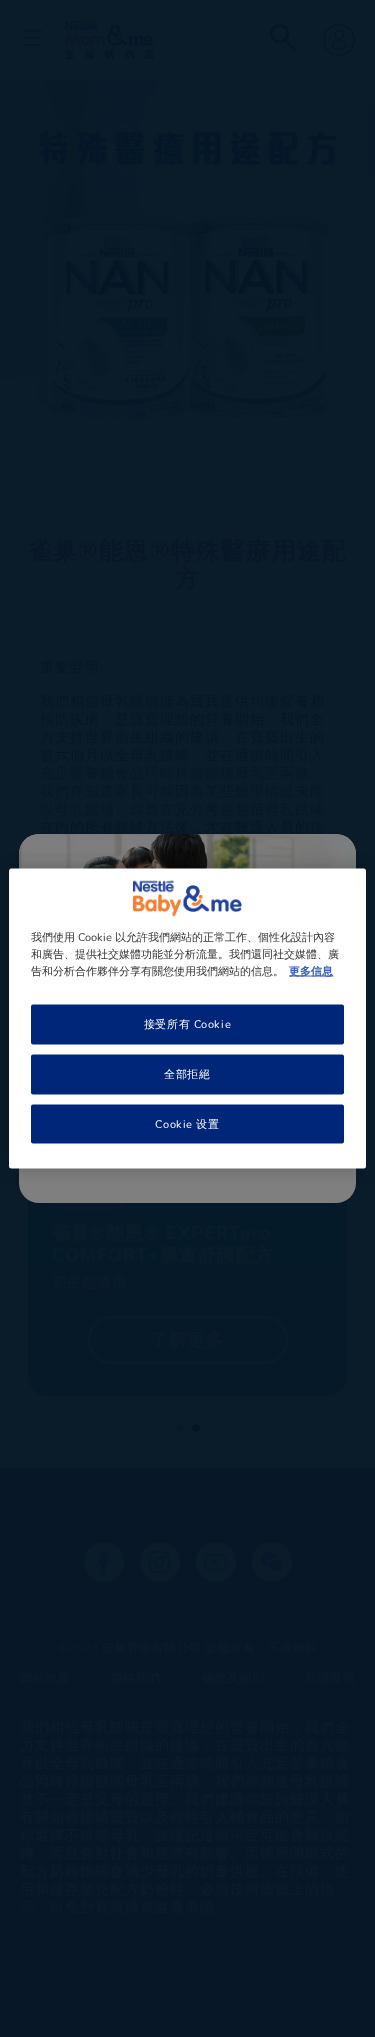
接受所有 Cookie (187, 1023)
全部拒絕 (187, 1073)
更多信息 (311, 970)
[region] (187, 1018)
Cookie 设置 (187, 1123)
